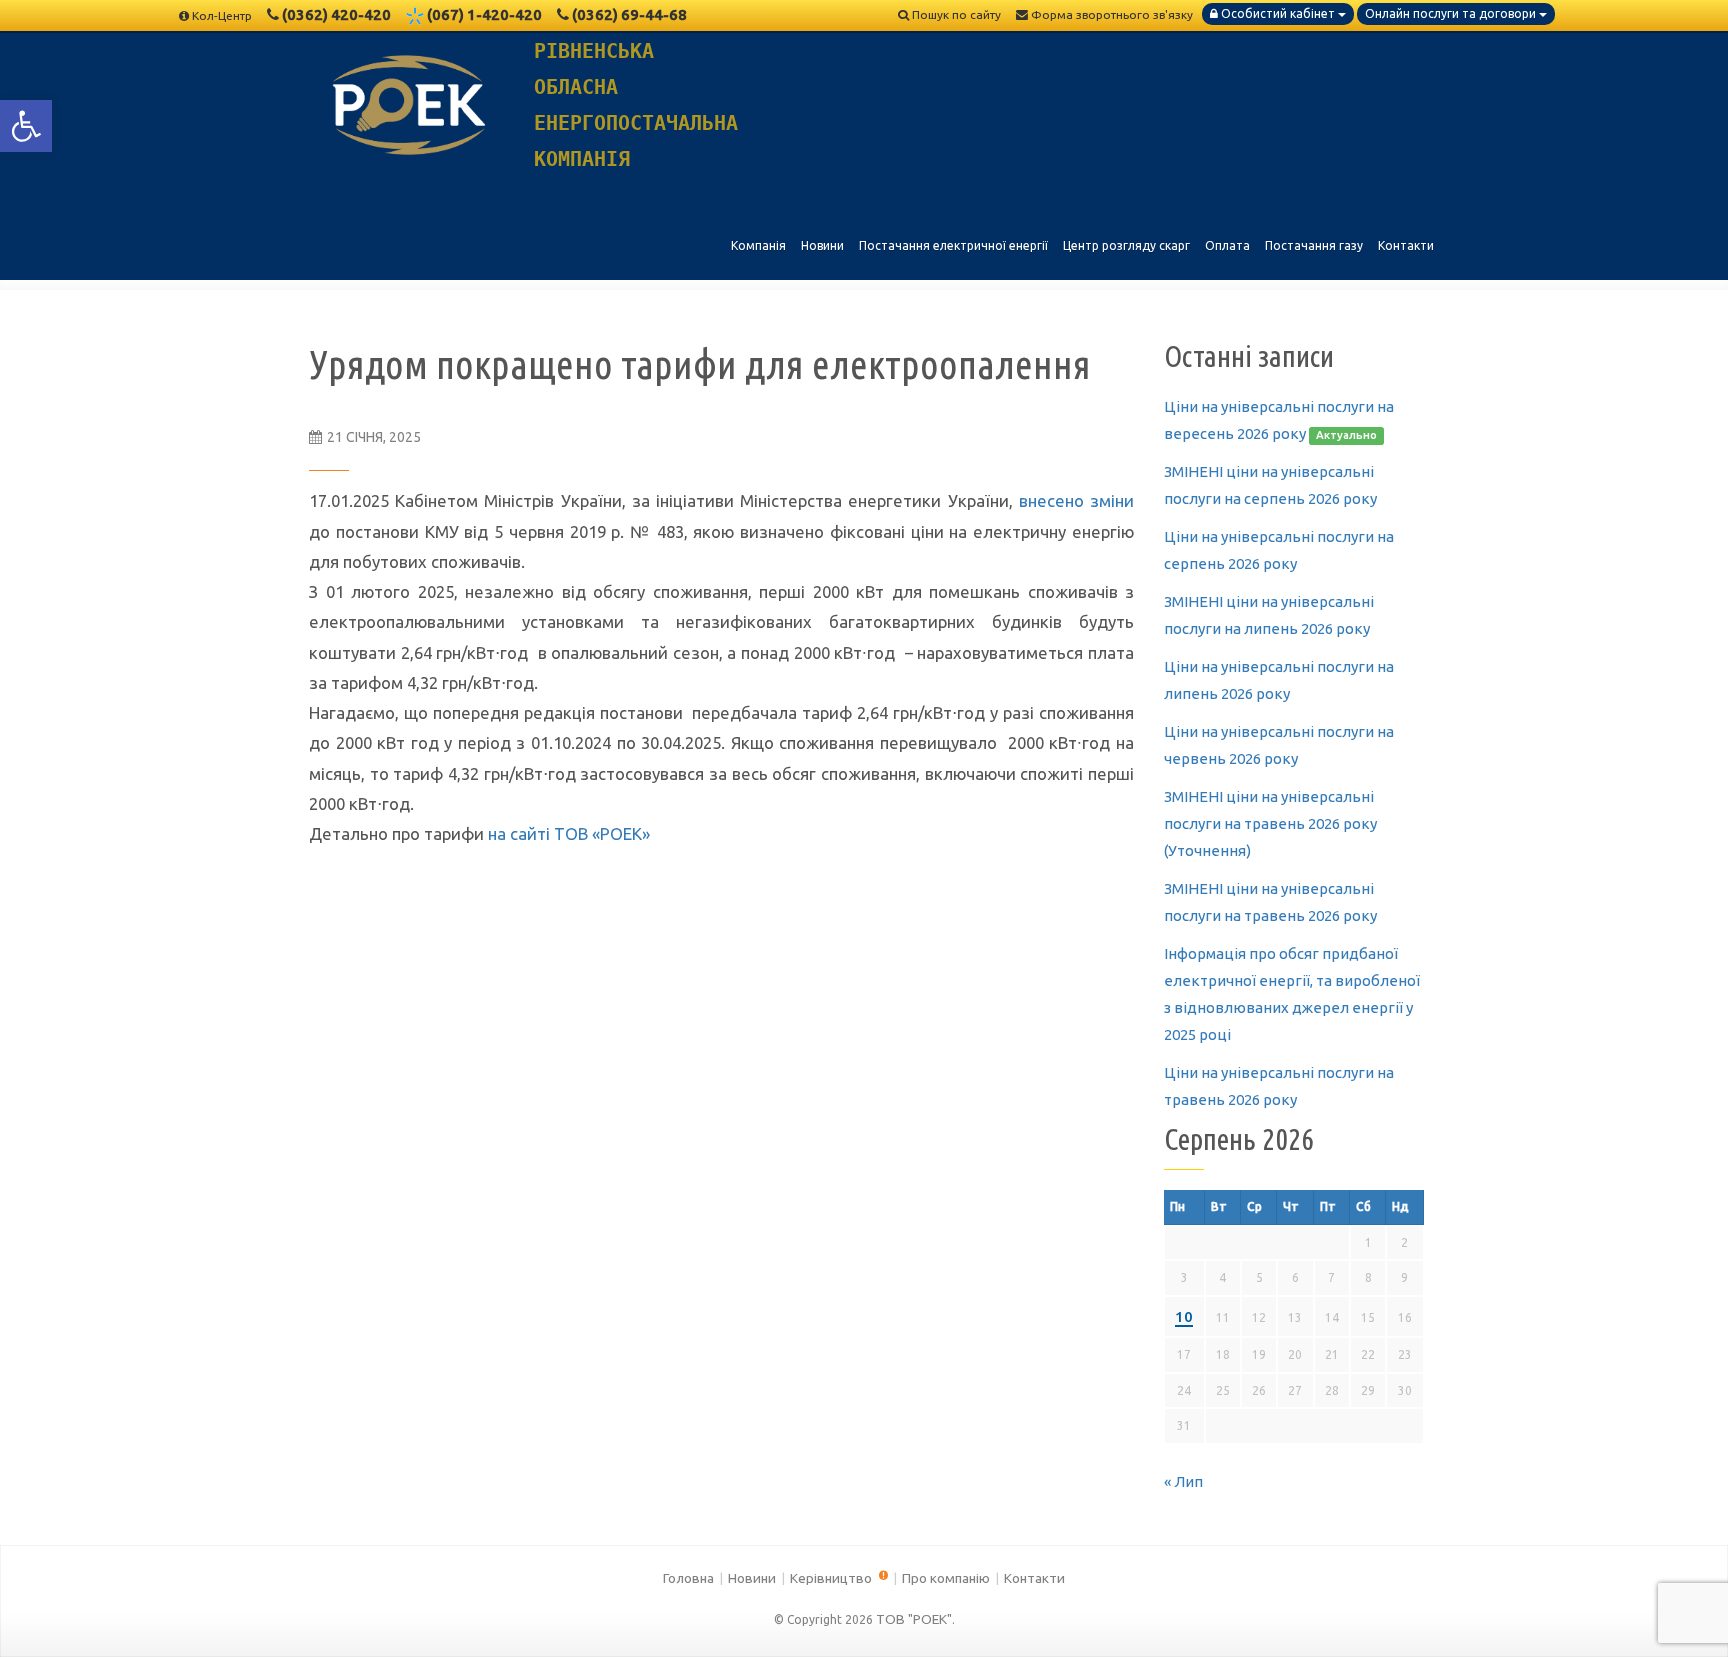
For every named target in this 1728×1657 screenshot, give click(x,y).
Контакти (1034, 1578)
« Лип (1183, 1481)
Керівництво (832, 1578)
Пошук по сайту (955, 14)
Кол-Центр (222, 15)
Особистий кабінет (1278, 13)
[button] (26, 126)
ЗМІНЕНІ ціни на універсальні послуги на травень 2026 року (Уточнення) (1270, 823)
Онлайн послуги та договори (1452, 13)
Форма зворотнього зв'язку (1110, 14)
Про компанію (946, 1578)
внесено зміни (1076, 500)
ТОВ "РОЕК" (914, 1619)
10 (1184, 1316)
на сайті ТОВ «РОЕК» (569, 833)
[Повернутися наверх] (1678, 1607)
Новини (752, 1578)
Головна (688, 1578)
